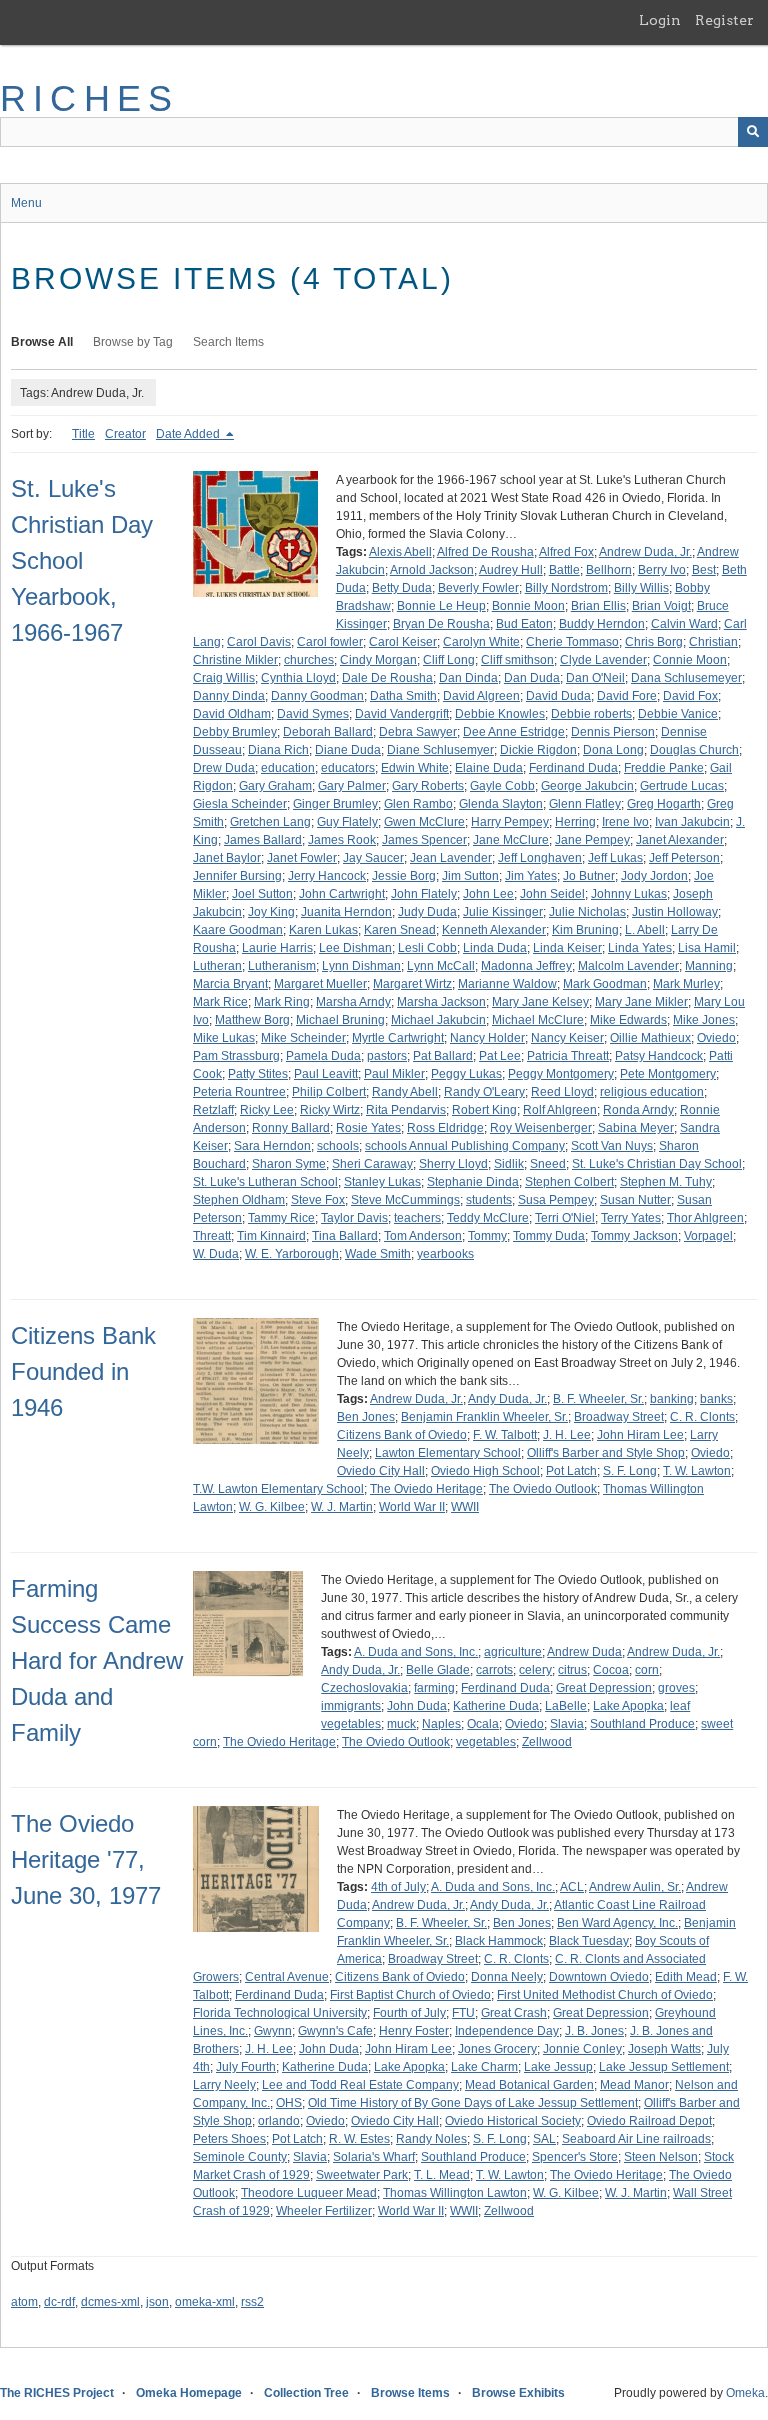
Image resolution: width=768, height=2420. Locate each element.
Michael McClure (538, 1020)
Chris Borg (654, 642)
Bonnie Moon (528, 606)
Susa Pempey (556, 1200)
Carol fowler (330, 642)
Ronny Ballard (291, 1128)
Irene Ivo (625, 822)
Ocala (483, 1724)
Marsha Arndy (353, 1002)
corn (647, 1670)
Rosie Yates (368, 1128)
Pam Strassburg (236, 1056)
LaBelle (566, 1706)
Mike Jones (704, 1020)
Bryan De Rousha (441, 624)
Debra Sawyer (418, 732)
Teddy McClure (488, 1218)
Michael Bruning (340, 1020)
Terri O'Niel (565, 1218)
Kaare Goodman (238, 930)
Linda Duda (495, 948)
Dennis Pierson (613, 732)
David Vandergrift (402, 714)
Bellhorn (609, 570)
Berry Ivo (662, 570)
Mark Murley (686, 984)
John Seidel (552, 894)
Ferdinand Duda (573, 768)
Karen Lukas (323, 930)
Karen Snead (400, 930)
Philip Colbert (329, 1092)
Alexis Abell (400, 552)
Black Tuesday (589, 1941)
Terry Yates (631, 1218)
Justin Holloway (675, 912)
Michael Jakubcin (438, 1020)
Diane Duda (348, 750)
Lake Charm (484, 2067)
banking (672, 1399)
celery (535, 1670)
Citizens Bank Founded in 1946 (83, 1371)
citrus (572, 1670)
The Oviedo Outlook (543, 1489)
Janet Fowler (302, 858)
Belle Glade (438, 1670)
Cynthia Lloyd (298, 678)
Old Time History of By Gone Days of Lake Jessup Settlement (473, 2103)
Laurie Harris (277, 948)
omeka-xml (205, 2302)
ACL (572, 1887)
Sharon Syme (289, 1164)
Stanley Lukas (382, 1182)
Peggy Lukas (466, 1074)
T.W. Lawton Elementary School (278, 1489)
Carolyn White (481, 642)
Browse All (42, 342)
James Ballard (263, 840)
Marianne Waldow (507, 984)
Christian (713, 642)
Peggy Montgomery (561, 1074)
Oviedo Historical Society (513, 2121)
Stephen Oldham (239, 1200)
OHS (289, 2103)
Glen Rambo (418, 804)
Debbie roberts (591, 714)
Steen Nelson (661, 2157)
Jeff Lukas (615, 858)
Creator (125, 434)
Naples (441, 1724)
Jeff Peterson (684, 858)
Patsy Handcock (659, 1056)
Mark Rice (220, 1002)
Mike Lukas (224, 1038)
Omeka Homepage (189, 2393)
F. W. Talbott (505, 1435)
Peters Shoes (229, 2139)
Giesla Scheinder (240, 804)
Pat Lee (500, 1056)
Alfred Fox (566, 552)
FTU (463, 2013)
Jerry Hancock (327, 876)
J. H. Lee (567, 1435)
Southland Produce (642, 1724)
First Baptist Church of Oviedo (410, 1995)
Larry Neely (224, 2085)
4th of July (398, 1887)
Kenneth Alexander (494, 930)
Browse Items (410, 2393)
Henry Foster (414, 2031)
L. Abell (645, 930)
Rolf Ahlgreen (560, 1110)
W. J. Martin (342, 1507)
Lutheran (217, 966)
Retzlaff (213, 1110)
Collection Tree (306, 2393)
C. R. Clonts (702, 1417)
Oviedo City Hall (381, 1471)
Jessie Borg (404, 876)
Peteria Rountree (239, 1092)
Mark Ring (282, 1002)
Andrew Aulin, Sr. (635, 1887)
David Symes (313, 714)
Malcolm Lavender (628, 966)
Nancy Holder (487, 1038)
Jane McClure (511, 840)
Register (724, 20)
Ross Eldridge (445, 1128)
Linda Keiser (567, 948)
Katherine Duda (496, 1706)
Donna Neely (507, 1977)
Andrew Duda (584, 1652)
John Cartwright (342, 894)
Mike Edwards (628, 1020)
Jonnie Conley (582, 2049)
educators (348, 768)
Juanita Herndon (346, 912)
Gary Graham (275, 786)
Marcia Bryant (230, 984)
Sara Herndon (272, 1146)
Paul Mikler (394, 1074)
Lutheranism (282, 966)
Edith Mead (686, 1977)
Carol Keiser (403, 642)
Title (83, 434)
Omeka (745, 2393)
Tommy (487, 1236)
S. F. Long (630, 1471)
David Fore (627, 696)
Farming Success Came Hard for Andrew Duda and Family (97, 1660)
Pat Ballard (443, 1056)
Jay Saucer (373, 858)
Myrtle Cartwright (398, 1038)
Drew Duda (224, 768)
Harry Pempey (510, 822)
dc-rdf (59, 2302)
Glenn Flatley (585, 804)
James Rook (342, 840)
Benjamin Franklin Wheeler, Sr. (484, 1417)
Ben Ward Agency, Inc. (617, 1923)
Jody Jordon (654, 876)
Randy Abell (405, 1092)
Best (704, 570)
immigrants (351, 1706)
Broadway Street (619, 1417)
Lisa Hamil (707, 948)
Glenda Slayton (501, 804)
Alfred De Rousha (485, 552)
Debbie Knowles (500, 714)
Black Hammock (499, 1941)
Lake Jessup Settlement (664, 2067)
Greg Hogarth (664, 804)
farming (434, 1688)
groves (676, 1688)
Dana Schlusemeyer (686, 678)
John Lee (488, 894)
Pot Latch (571, 1471)
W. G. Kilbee (272, 1507)
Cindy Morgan (378, 660)
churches (309, 660)
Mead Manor (634, 2085)
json (157, 2302)
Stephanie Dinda (473, 1182)
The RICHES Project (57, 2393)
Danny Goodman (317, 696)
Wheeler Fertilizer (324, 2211)
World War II (412, 1507)
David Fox (690, 696)
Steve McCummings (405, 1200)
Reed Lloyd (562, 1092)
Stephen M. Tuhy (666, 1182)
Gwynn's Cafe (335, 2031)
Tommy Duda (549, 1236)
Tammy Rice (281, 1218)
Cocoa (611, 1670)
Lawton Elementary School (448, 1453)
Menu (26, 203)
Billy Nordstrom (566, 588)
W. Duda (216, 1254)
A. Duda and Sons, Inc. (416, 1652)
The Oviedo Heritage (426, 1489)
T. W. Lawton (697, 1471)
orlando (279, 2121)
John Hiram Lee (640, 1435)
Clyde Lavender (603, 660)
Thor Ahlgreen (705, 1218)
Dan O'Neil (595, 678)
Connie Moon (690, 660)
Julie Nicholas (587, 912)
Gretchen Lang (270, 822)
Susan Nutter (635, 1200)
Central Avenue (287, 1977)
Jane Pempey (592, 840)
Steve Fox (318, 1200)
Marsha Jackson (441, 1002)
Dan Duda (532, 678)
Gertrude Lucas (682, 786)
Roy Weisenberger (541, 1128)
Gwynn (273, 2031)
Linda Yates (640, 948)
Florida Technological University (280, 2013)
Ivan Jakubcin (692, 822)
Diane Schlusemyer (440, 750)
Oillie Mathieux (650, 1038)
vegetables (486, 1742)
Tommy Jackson (634, 1236)
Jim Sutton (470, 876)
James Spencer (424, 840)
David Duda (558, 696)
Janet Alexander (680, 840)
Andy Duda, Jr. (507, 1399)
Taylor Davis (354, 1218)
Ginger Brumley (335, 804)
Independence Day (507, 2031)
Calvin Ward (684, 624)
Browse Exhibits (518, 2393)
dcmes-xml (110, 2302)
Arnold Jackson (432, 570)
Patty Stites (258, 1074)
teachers (417, 1218)
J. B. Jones (594, 2031)
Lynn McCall (441, 966)
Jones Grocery (497, 2049)
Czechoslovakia (364, 1688)
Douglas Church (694, 750)
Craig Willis (224, 678)
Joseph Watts (664, 2049)
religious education (652, 1092)
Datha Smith (403, 696)
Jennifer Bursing (237, 876)
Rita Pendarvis (406, 1110)
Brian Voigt (661, 606)
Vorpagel (708, 1236)
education (288, 768)
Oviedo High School (485, 1471)
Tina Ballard (345, 1236)
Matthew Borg (252, 1020)
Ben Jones (366, 1417)
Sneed (548, 1164)
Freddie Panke (664, 768)
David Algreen (481, 696)
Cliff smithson (517, 660)
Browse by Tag (133, 342)
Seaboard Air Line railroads (636, 2139)
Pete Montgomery (668, 1074)
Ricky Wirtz (330, 1110)
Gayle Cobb (502, 786)
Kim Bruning (585, 930)
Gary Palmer (352, 786)
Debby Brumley (235, 732)
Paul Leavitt (326, 1074)
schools (338, 1146)
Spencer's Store (575, 2157)
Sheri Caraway (372, 1164)
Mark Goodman (605, 984)
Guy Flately (347, 822)
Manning (709, 966)
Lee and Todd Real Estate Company (360, 2085)
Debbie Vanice (678, 714)
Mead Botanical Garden (529, 2085)
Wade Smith (378, 1254)
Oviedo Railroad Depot (649, 2121)
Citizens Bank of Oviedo (402, 1435)
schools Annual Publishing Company (465, 1146)
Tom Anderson (423, 1236)
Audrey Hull (511, 570)
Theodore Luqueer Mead (309, 2193)
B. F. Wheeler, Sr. (598, 1399)
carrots (494, 1670)
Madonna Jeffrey (526, 966)
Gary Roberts (428, 786)
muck (401, 1724)
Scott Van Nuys (612, 1146)
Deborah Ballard (328, 732)
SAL (544, 2139)
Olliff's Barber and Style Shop (606, 1453)
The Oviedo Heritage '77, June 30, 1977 (86, 1859)
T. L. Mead (442, 2175)
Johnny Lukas (629, 894)
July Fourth (246, 2067)
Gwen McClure (424, 822)
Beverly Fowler (478, 588)
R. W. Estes (359, 2139)
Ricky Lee (267, 1110)
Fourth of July (409, 2013)
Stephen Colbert (569, 1182)
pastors (387, 1056)
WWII (465, 1507)
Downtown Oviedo (599, 1977)
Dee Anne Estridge (514, 732)
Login (660, 20)
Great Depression (604, 1688)
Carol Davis (259, 642)
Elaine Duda (489, 768)
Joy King (271, 912)
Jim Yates (531, 876)
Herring (575, 822)
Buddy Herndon (602, 624)
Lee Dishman (355, 948)
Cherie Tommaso (572, 642)
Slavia (567, 1724)
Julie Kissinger (503, 912)
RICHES (89, 98)
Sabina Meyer (636, 1128)
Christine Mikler (235, 660)
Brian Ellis (598, 606)
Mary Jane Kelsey (540, 1002)
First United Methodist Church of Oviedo (605, 1995)
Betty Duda (402, 588)
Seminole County (240, 2157)
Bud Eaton (524, 624)
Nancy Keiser (567, 1038)
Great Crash (514, 2013)
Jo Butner (589, 876)
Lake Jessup (558, 2067)
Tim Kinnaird (271, 1236)
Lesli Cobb (427, 948)
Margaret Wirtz (412, 984)
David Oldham (232, 714)
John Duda (417, 1706)
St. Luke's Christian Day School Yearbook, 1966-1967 (82, 560)
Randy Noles (431, 2139)
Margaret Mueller (320, 984)
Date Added (189, 434)
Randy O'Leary (484, 1092)
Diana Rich (278, 750)
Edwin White (415, 768)
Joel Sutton (262, 894)
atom (24, 2302)
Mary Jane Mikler (641, 1002)
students (489, 1200)
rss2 (252, 2302)
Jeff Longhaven (540, 858)
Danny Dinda (229, 696)
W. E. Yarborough (292, 1254)
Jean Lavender (451, 858)
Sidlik (509, 1164)
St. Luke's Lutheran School (265, 1182)
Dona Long (613, 750)
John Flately (424, 894)
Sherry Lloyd (453, 1164)
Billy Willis (641, 588)
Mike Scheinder (303, 1038)
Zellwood (547, 1742)
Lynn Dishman (361, 966)
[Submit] (753, 132)
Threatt (212, 1236)
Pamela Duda (323, 1056)
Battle (564, 570)
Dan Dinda (468, 678)
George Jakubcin (587, 786)
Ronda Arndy (638, 1110)
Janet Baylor (227, 858)
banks (716, 1399)
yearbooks (445, 1254)
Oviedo (716, 1038)
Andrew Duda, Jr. (645, 552)
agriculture (513, 1652)
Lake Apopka (628, 1706)
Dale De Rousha (387, 678)
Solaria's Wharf (374, 2157)
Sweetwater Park (362, 2175)
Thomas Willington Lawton (455, 2193)
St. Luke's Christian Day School (657, 1164)
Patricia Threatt (568, 1056)
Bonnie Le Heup (441, 606)
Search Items (228, 342)
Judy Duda (427, 912)
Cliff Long (449, 660)
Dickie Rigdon (538, 750)
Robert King (484, 1110)
